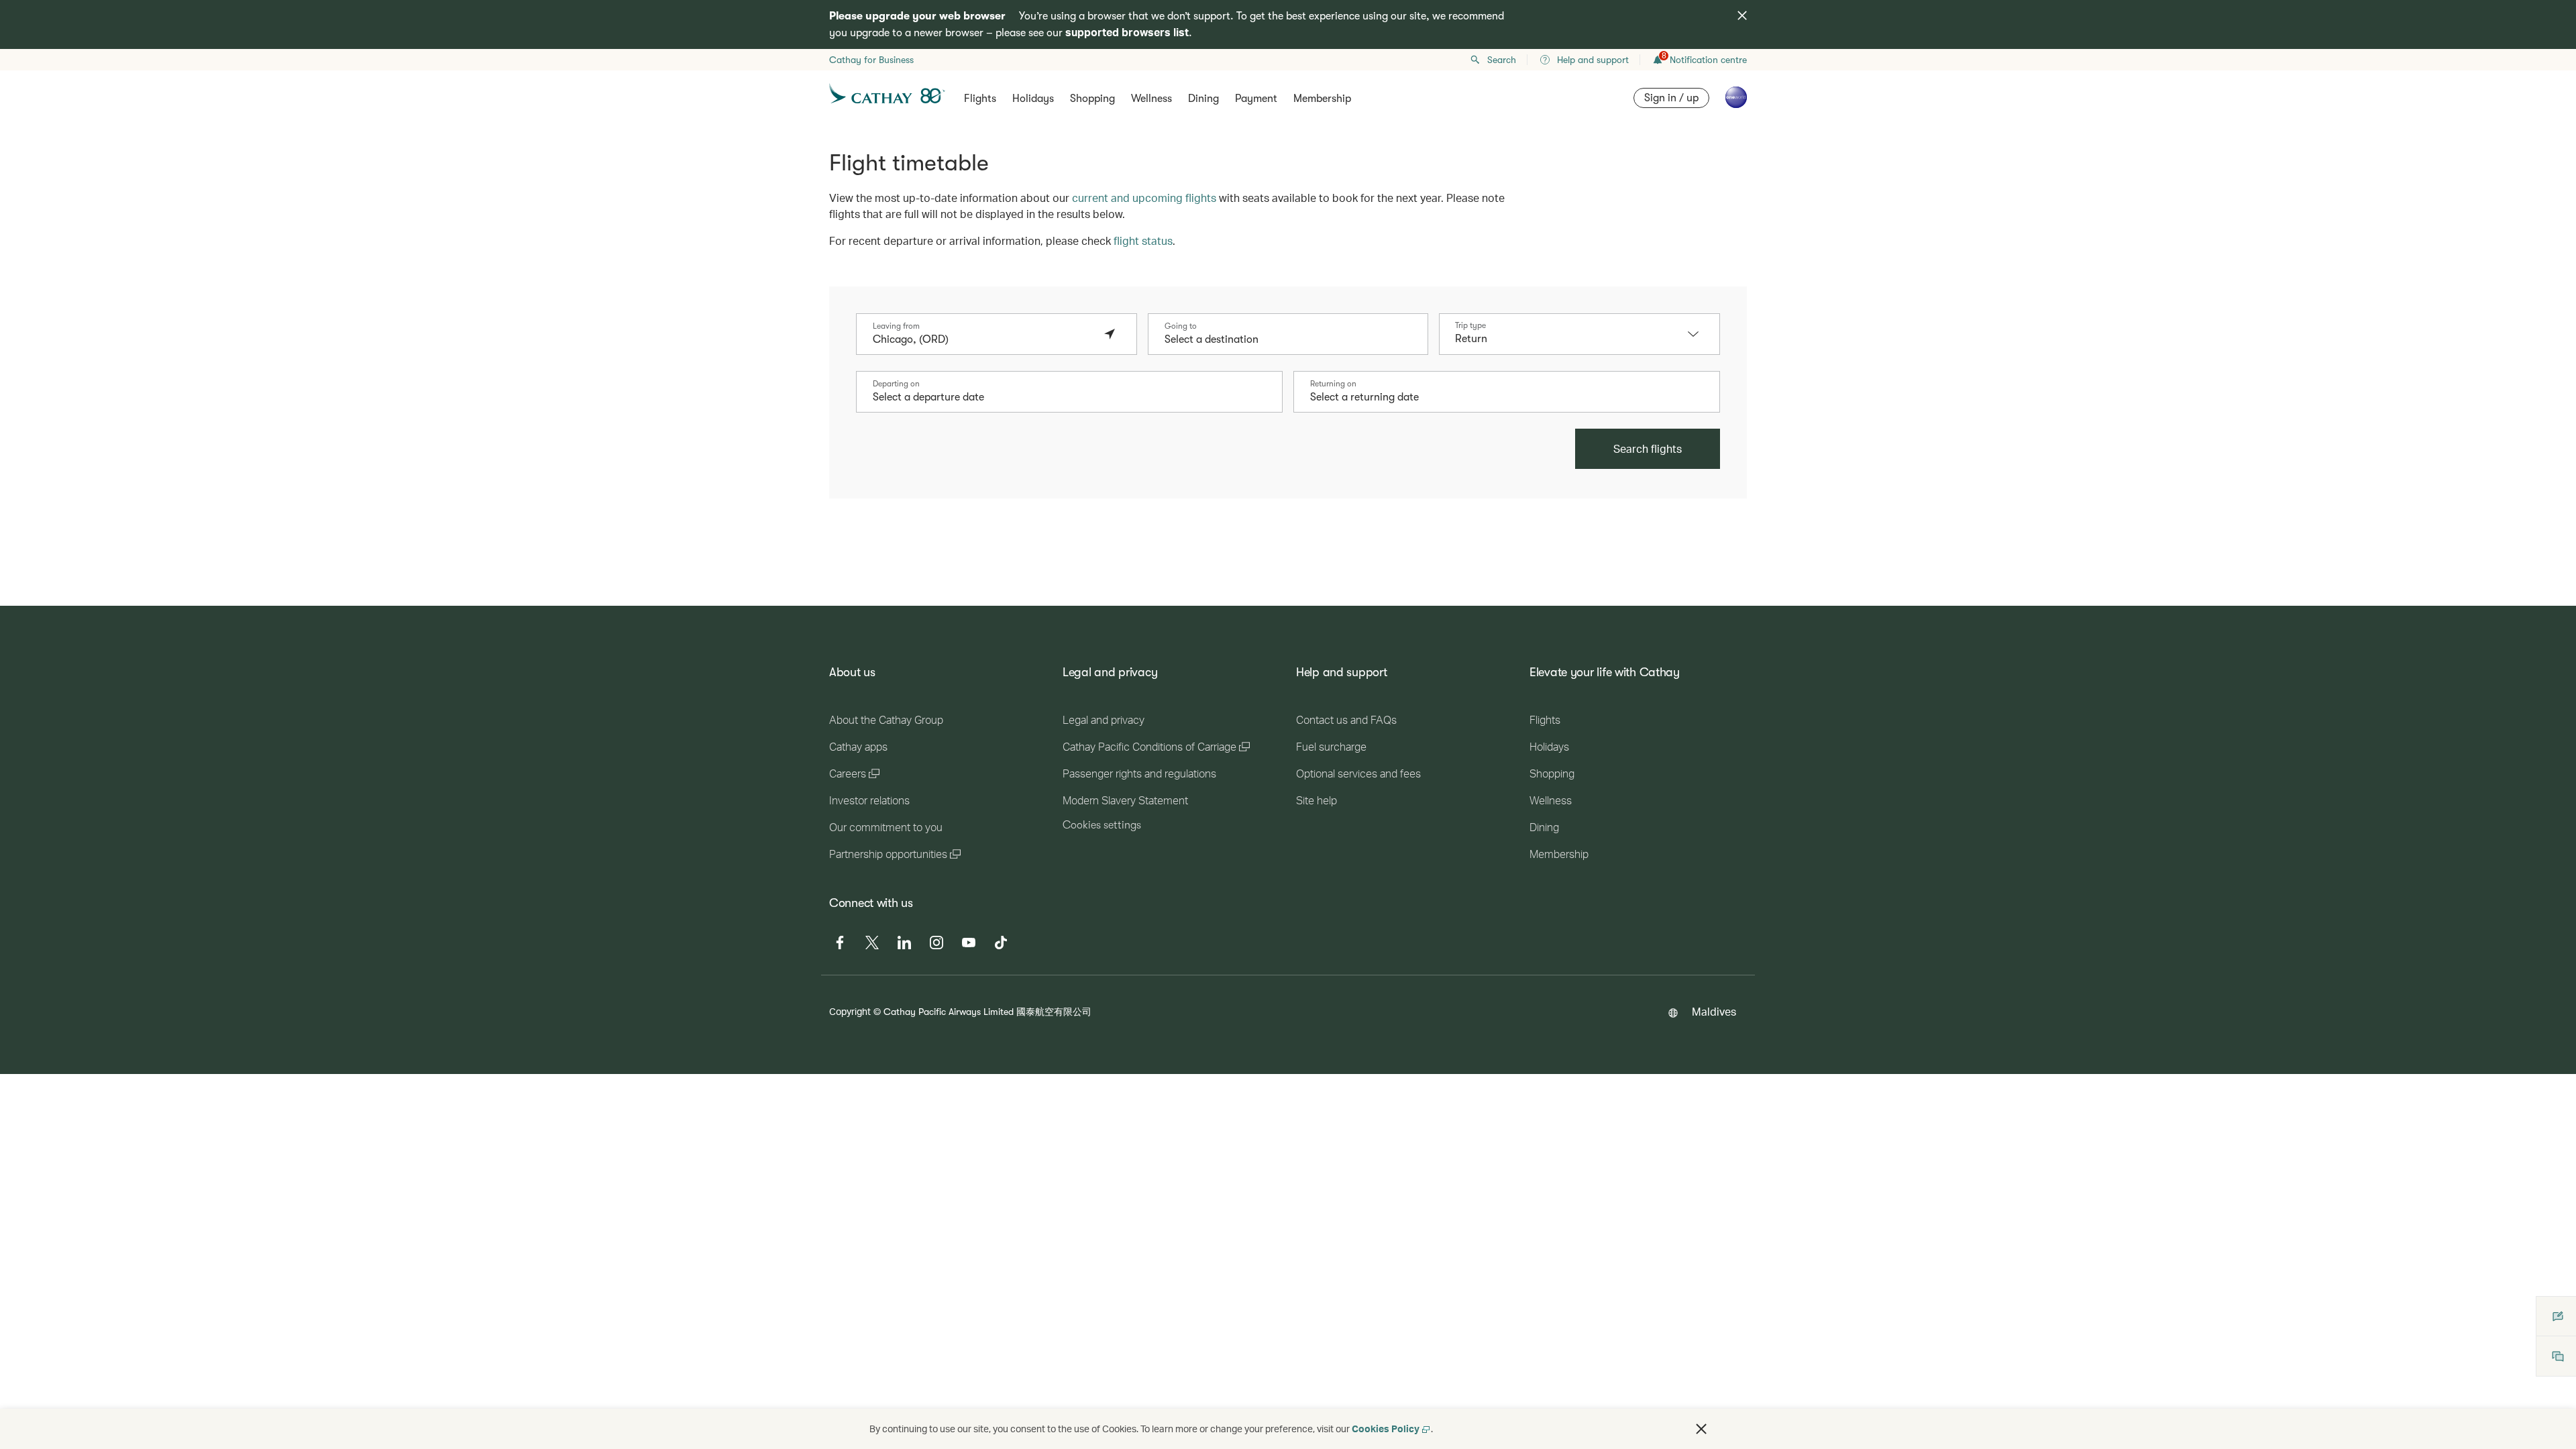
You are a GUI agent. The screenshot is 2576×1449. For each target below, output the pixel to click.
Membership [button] (1322, 99)
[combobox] (983, 339)
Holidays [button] (1033, 99)
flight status (1143, 240)
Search (1502, 60)
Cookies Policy (1386, 1429)
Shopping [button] (1092, 99)
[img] (1742, 15)
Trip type (1470, 325)
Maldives (1714, 1011)
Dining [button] (1203, 99)
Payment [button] (1256, 99)
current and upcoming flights (1144, 198)
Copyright (850, 1011)
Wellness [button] (1151, 99)
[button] (1700, 334)
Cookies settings (1102, 825)
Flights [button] (980, 99)
